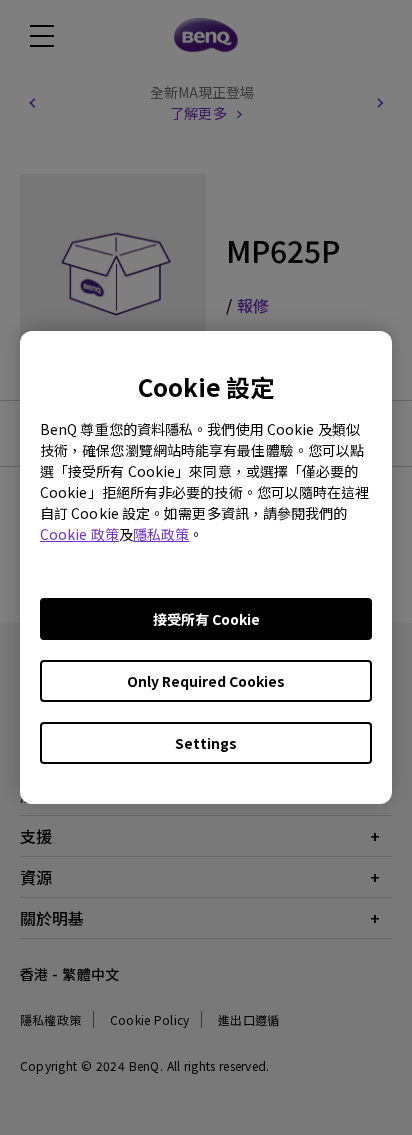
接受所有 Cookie (206, 619)
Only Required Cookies (206, 681)
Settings (206, 743)
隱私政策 (161, 534)
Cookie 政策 (79, 534)
